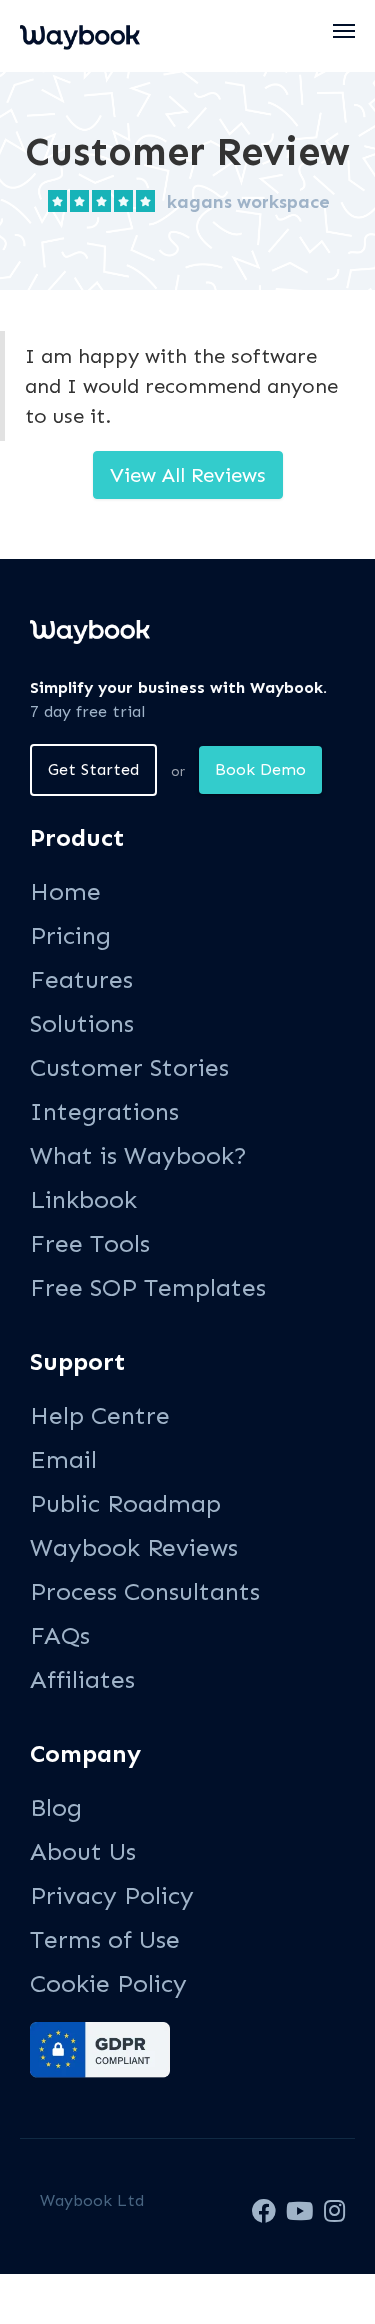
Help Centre (100, 1415)
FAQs (60, 1635)
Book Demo (260, 769)
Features (81, 979)
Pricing (70, 935)
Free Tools (90, 1243)
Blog (56, 1807)
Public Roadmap (125, 1503)
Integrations (104, 1111)
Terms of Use (105, 1939)
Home (65, 891)
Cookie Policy (108, 1983)
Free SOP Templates (148, 1287)
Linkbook (83, 1199)
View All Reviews (188, 475)
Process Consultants (145, 1591)
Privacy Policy (112, 1895)
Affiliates (82, 1679)
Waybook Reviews (134, 1547)
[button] (345, 31)
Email (63, 1459)
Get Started (93, 769)
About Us (83, 1851)
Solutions (82, 1023)
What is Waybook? (138, 1155)
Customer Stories (129, 1067)
